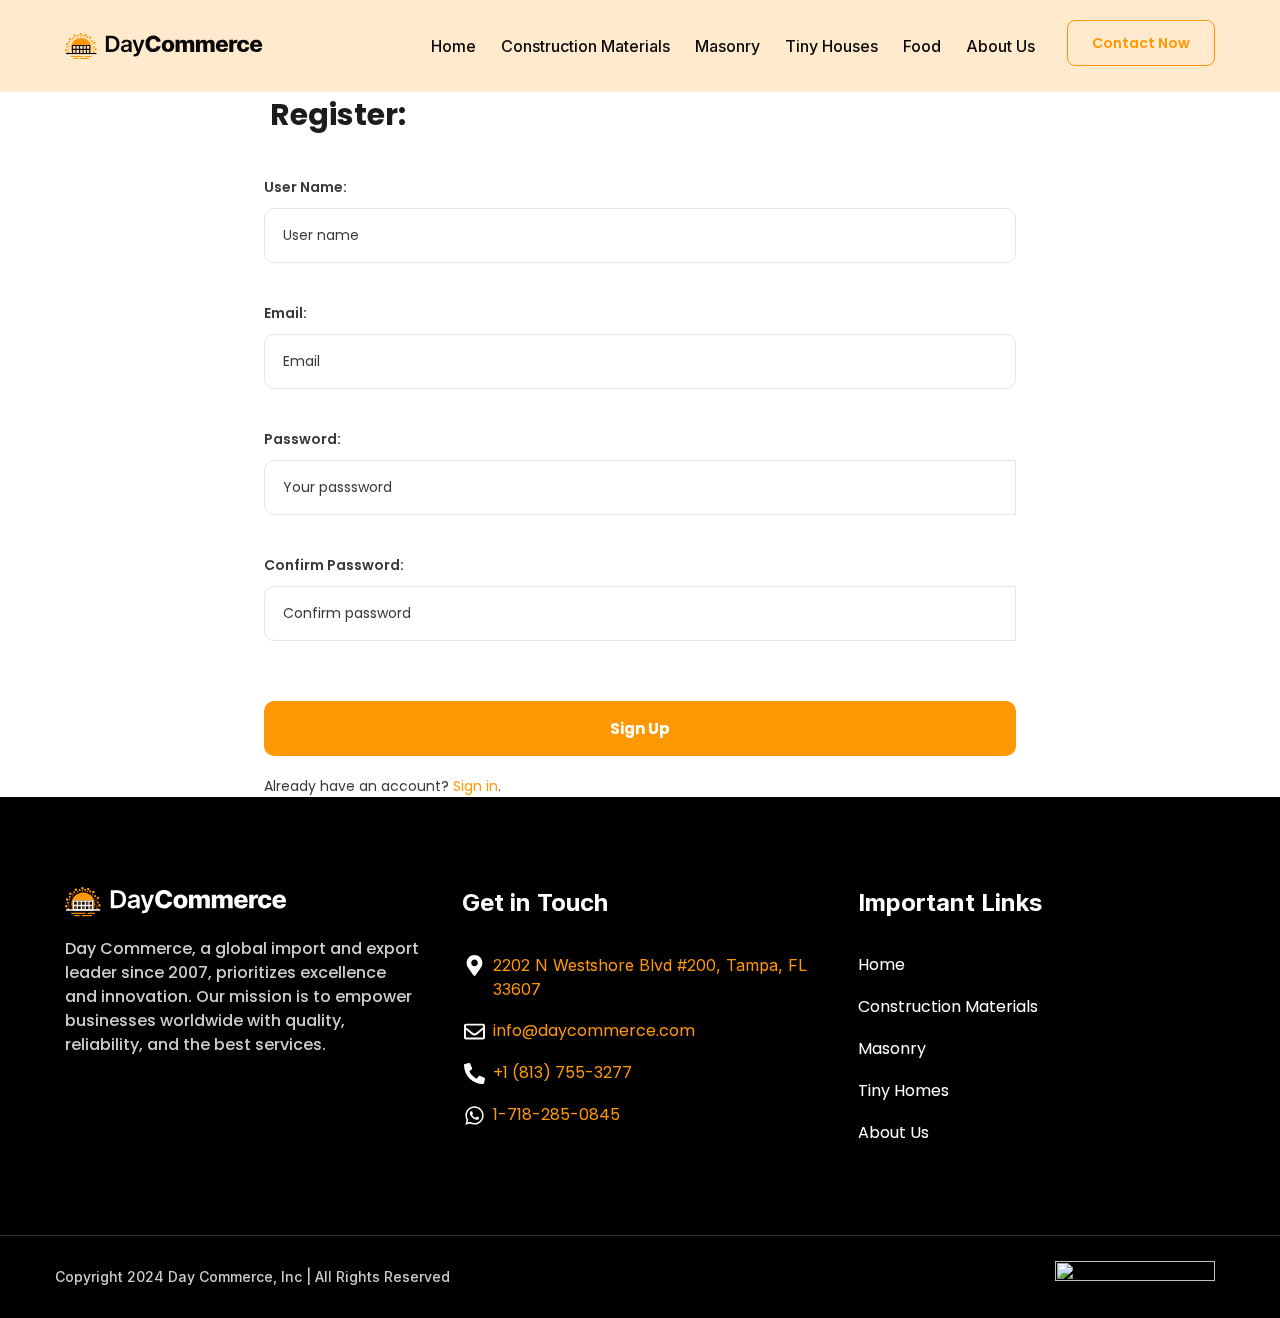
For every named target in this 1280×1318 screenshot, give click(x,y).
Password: (302, 439)
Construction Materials (585, 46)
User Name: (305, 187)
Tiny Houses (831, 46)
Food (922, 46)
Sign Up (640, 728)
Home (453, 46)
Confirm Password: (334, 565)
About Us (1000, 46)
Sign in (475, 786)
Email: (285, 313)
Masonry (727, 46)
